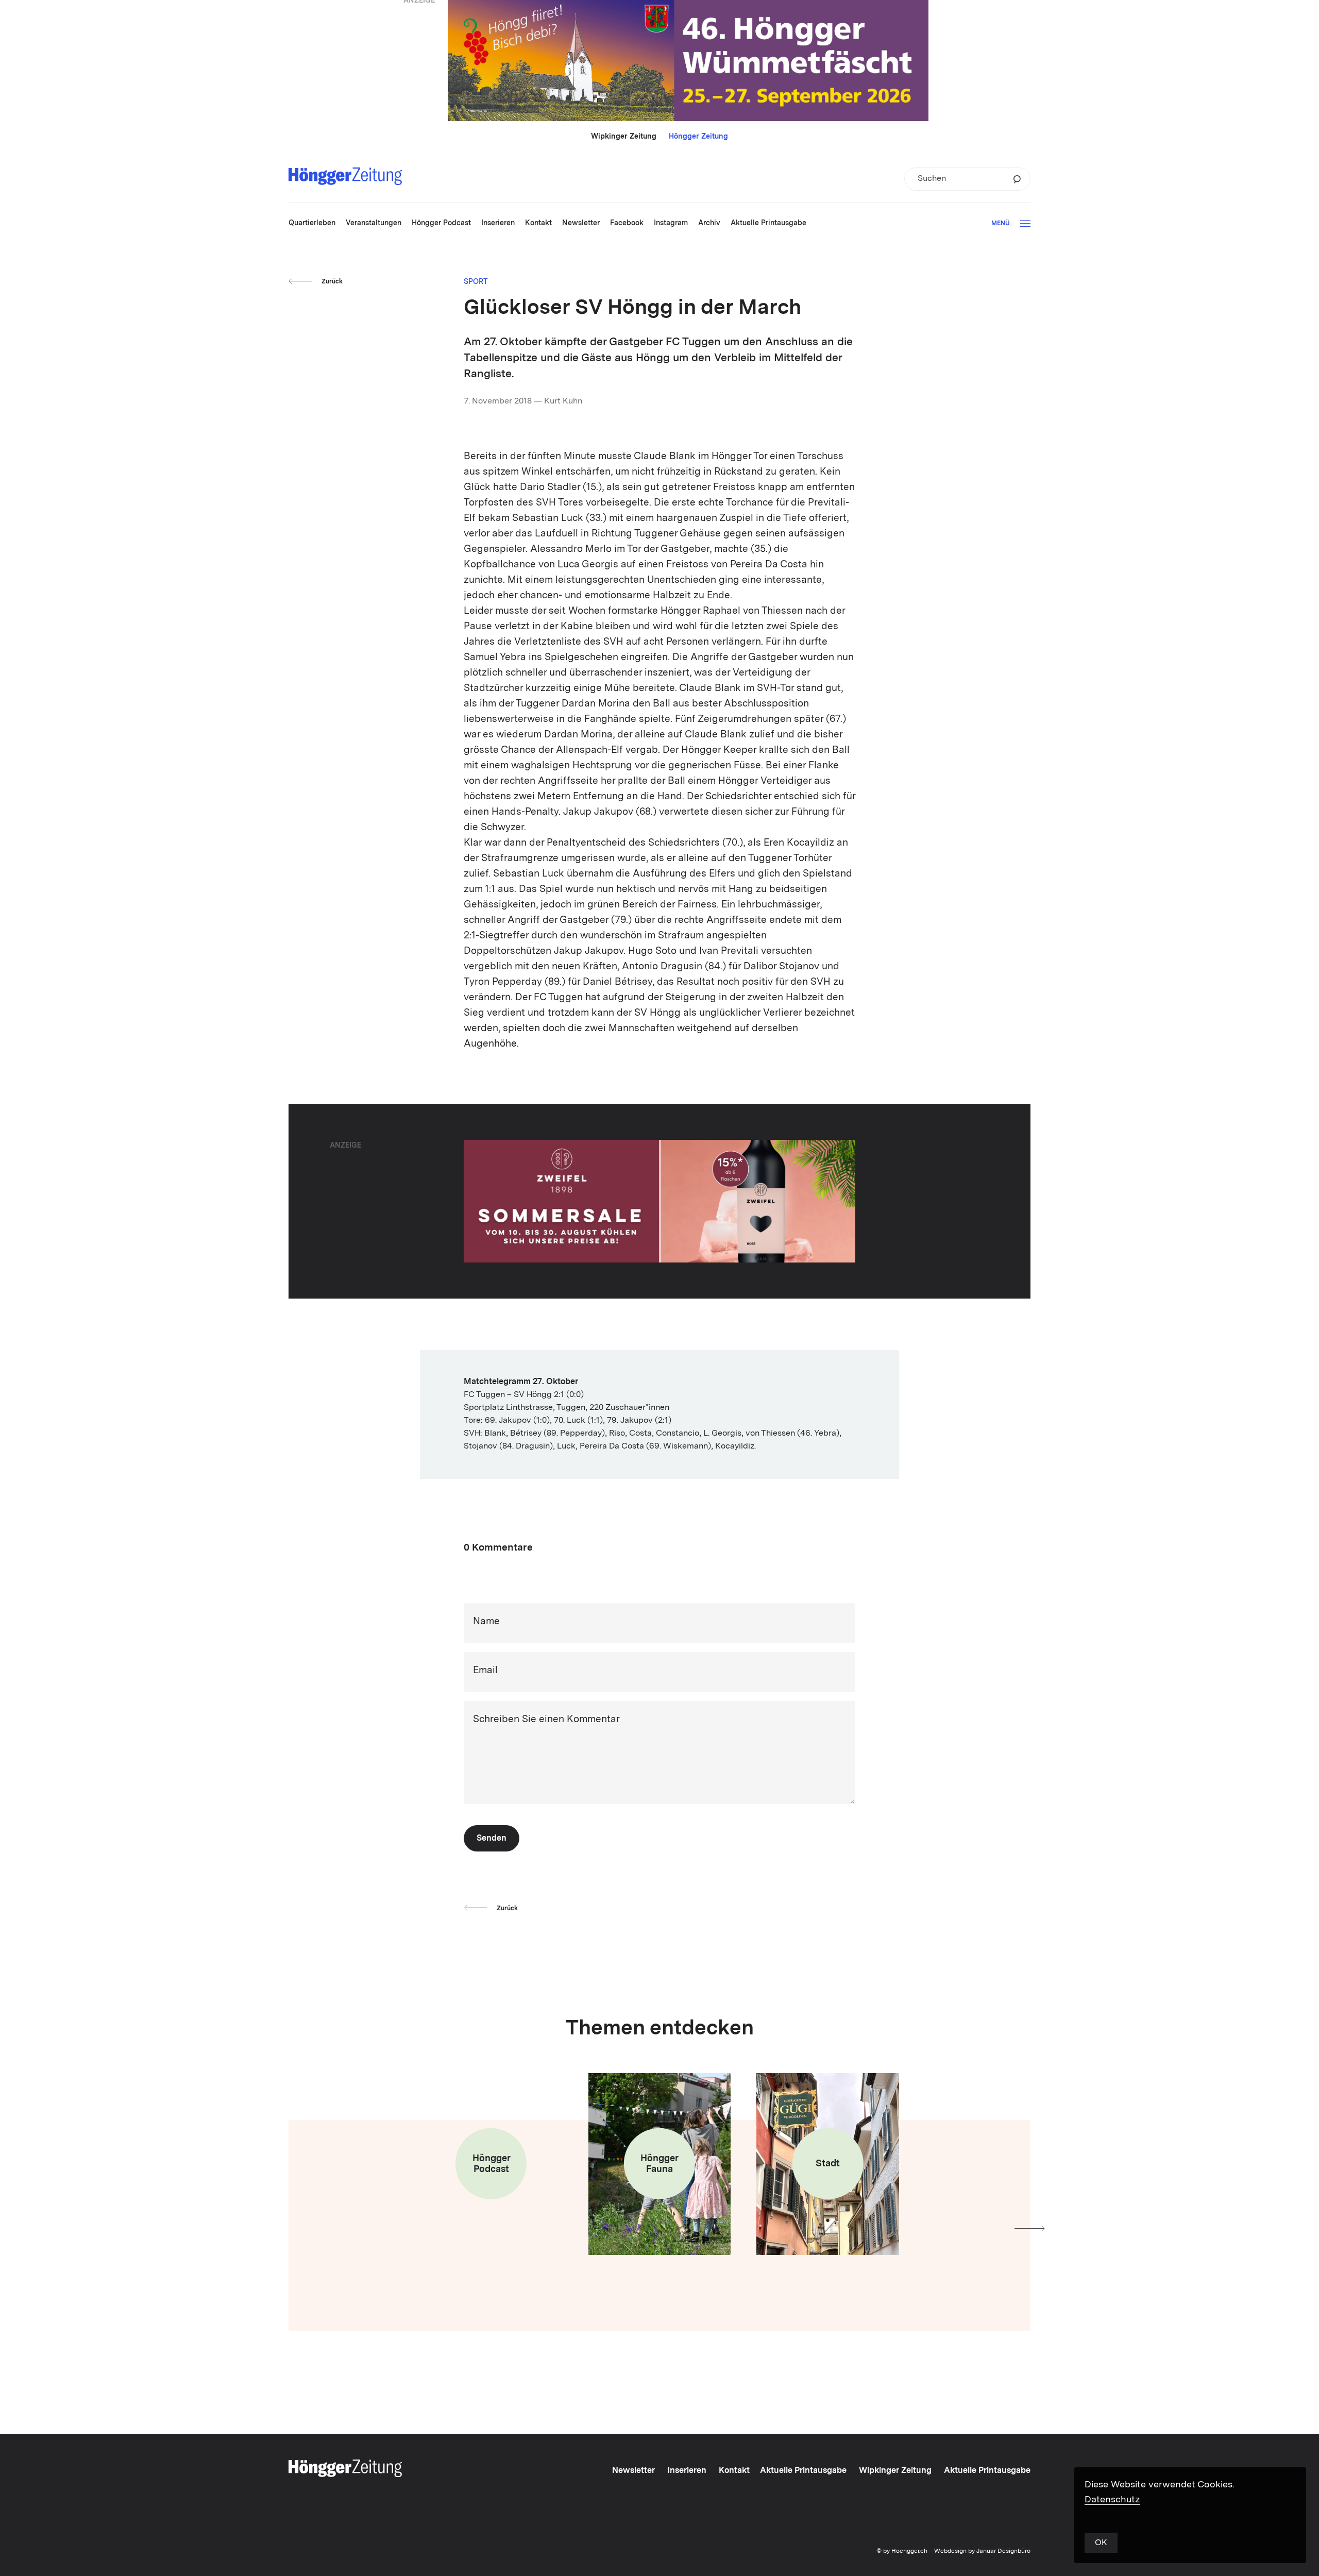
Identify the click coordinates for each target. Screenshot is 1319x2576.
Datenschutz (1112, 2500)
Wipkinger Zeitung (624, 137)
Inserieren (687, 2471)
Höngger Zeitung (698, 137)
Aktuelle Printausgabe (803, 2471)
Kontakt (734, 2471)
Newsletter (633, 2471)
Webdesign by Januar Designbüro (982, 2551)
